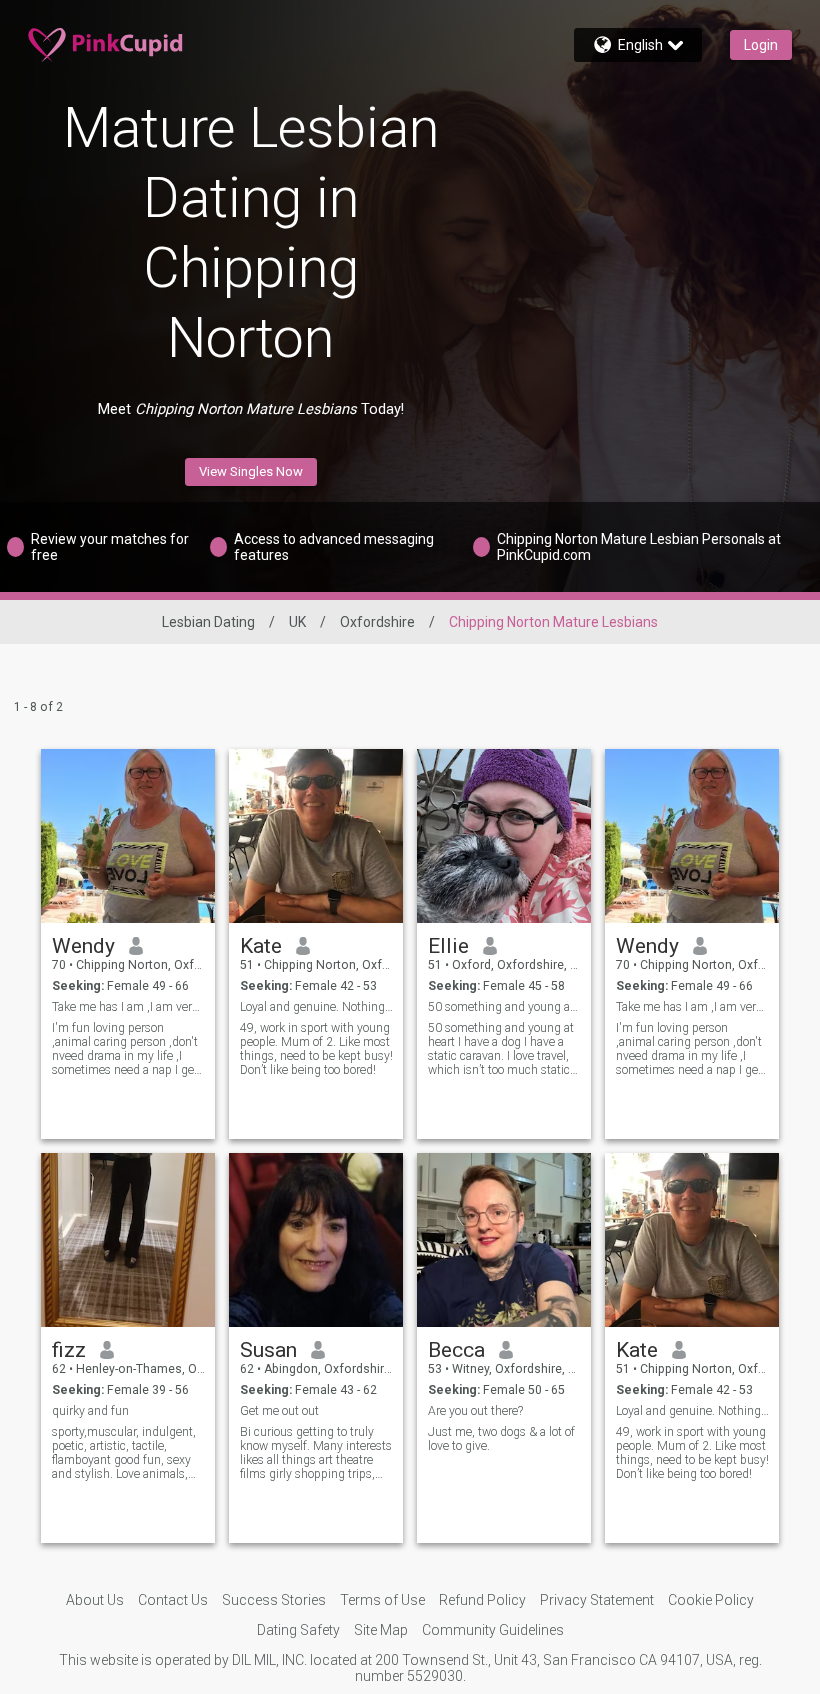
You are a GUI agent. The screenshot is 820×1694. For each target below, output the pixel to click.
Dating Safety (298, 1630)
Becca (456, 1350)
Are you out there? (475, 1411)
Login (761, 45)
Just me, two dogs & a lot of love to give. (501, 1439)
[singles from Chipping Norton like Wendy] (128, 836)
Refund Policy (482, 1600)
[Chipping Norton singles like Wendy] (692, 836)
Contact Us (173, 1600)
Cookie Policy (711, 1600)
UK (297, 622)
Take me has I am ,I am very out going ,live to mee (128, 1007)
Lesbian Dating (208, 622)
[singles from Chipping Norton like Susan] (316, 1240)
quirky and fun (90, 1411)
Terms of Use (382, 1600)
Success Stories (274, 1600)
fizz (69, 1350)
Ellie (448, 946)
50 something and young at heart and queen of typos (504, 1007)
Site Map (381, 1630)
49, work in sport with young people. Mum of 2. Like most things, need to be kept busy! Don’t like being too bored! (316, 1049)
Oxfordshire (377, 622)
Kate (261, 946)
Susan (268, 1350)
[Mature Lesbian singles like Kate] (692, 1240)
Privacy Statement (597, 1600)
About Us (95, 1600)
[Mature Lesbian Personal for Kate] (316, 836)
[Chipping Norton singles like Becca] (504, 1240)
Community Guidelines (493, 1630)
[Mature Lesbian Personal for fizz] (128, 1240)
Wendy (83, 946)
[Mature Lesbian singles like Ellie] (504, 836)
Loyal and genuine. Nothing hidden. (316, 1007)
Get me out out (279, 1411)
